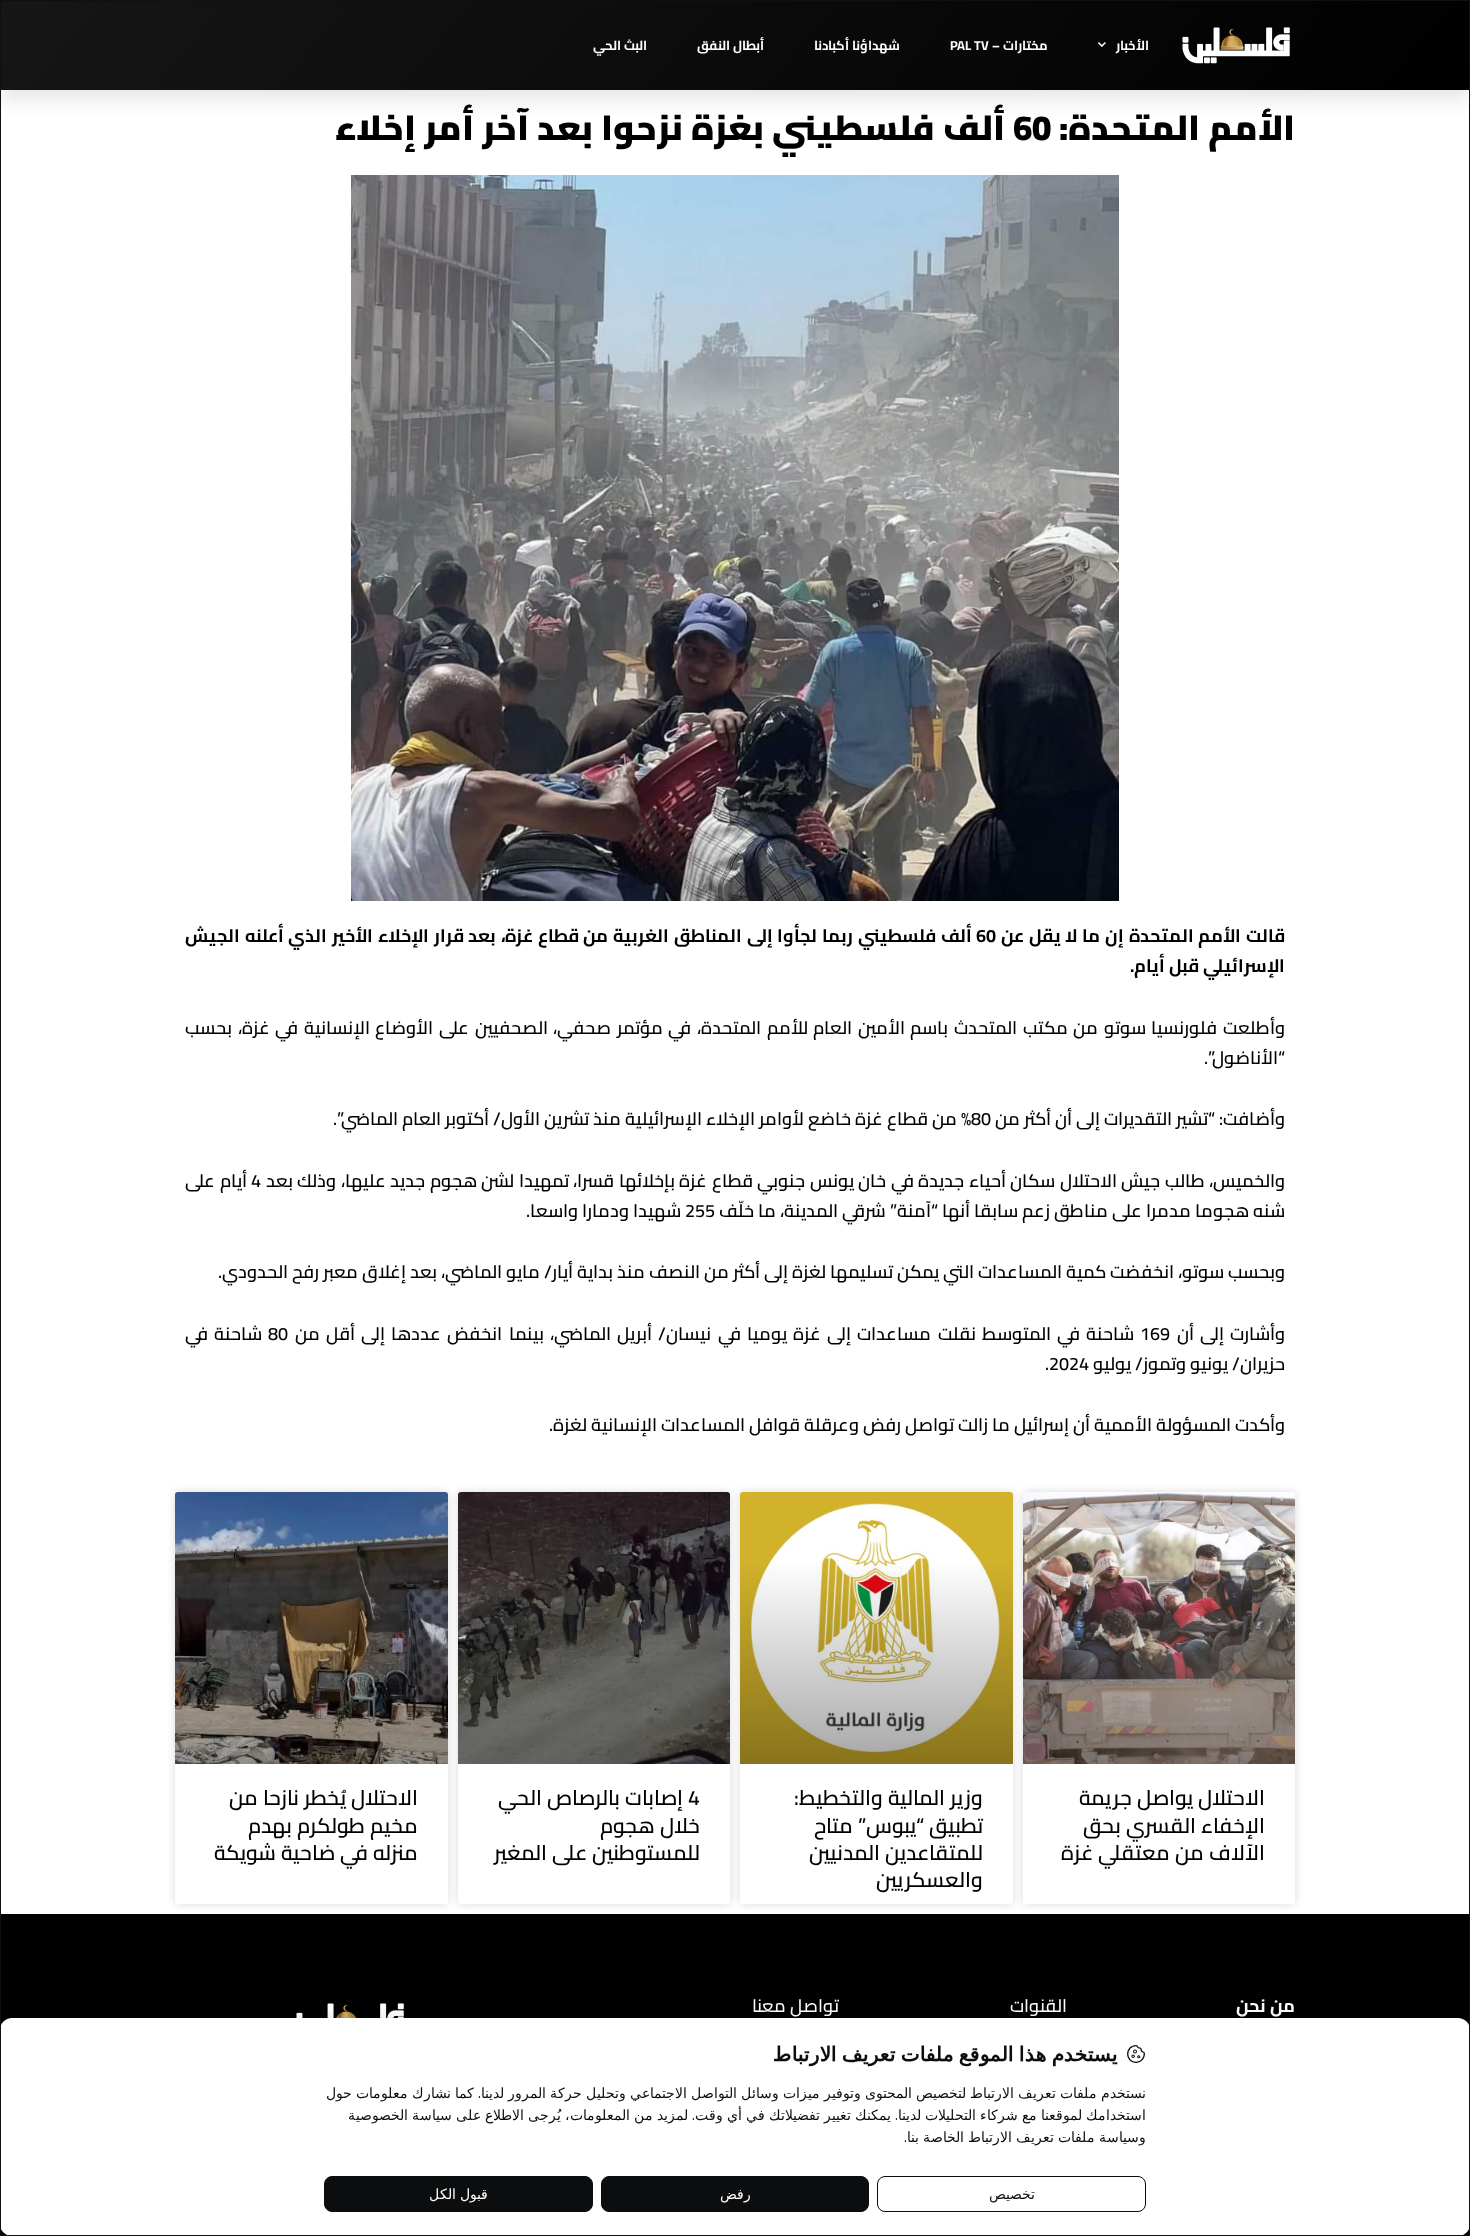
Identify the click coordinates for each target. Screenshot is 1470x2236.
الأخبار (1132, 45)
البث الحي (620, 45)
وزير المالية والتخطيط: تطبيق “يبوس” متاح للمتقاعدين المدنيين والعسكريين (888, 1838)
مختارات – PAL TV (999, 45)
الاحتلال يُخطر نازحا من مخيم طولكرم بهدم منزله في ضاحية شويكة (316, 1825)
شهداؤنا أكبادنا (857, 45)
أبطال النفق (730, 45)
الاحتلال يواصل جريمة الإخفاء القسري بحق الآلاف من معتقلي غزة (1163, 1825)
